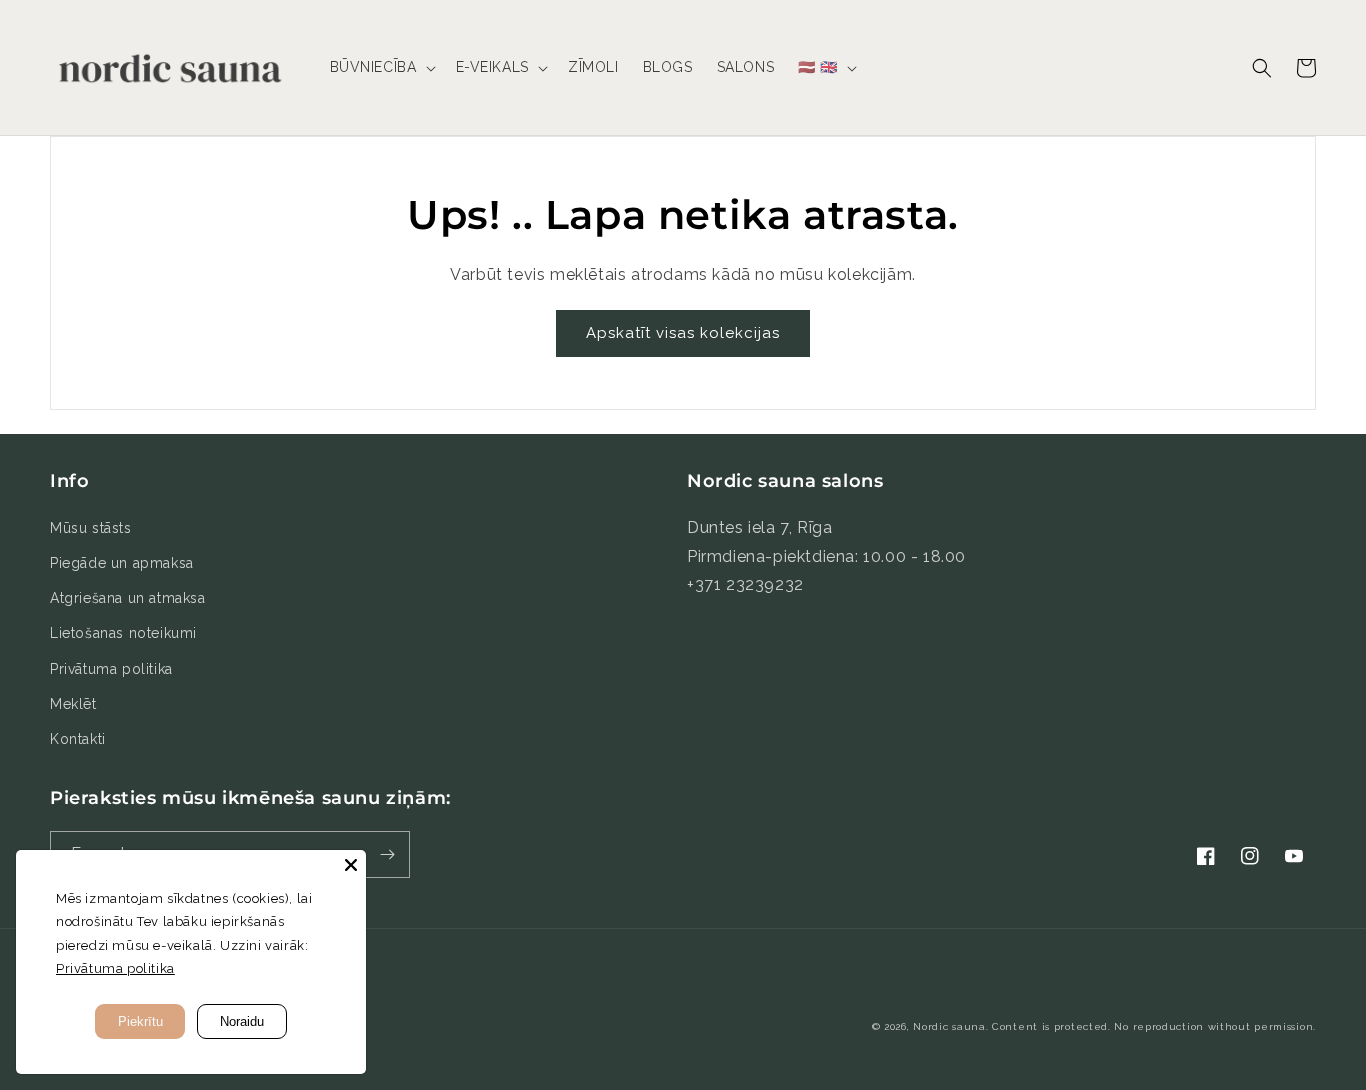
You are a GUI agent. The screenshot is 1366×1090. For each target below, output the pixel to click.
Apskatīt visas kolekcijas (683, 333)
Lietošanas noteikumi (123, 633)
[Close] (351, 865)
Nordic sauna (949, 1026)
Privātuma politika (111, 669)
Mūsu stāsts (91, 528)
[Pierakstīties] (387, 854)
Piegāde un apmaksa (122, 563)
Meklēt (73, 704)
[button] (381, 67)
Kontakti (78, 739)
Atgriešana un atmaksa (128, 598)
